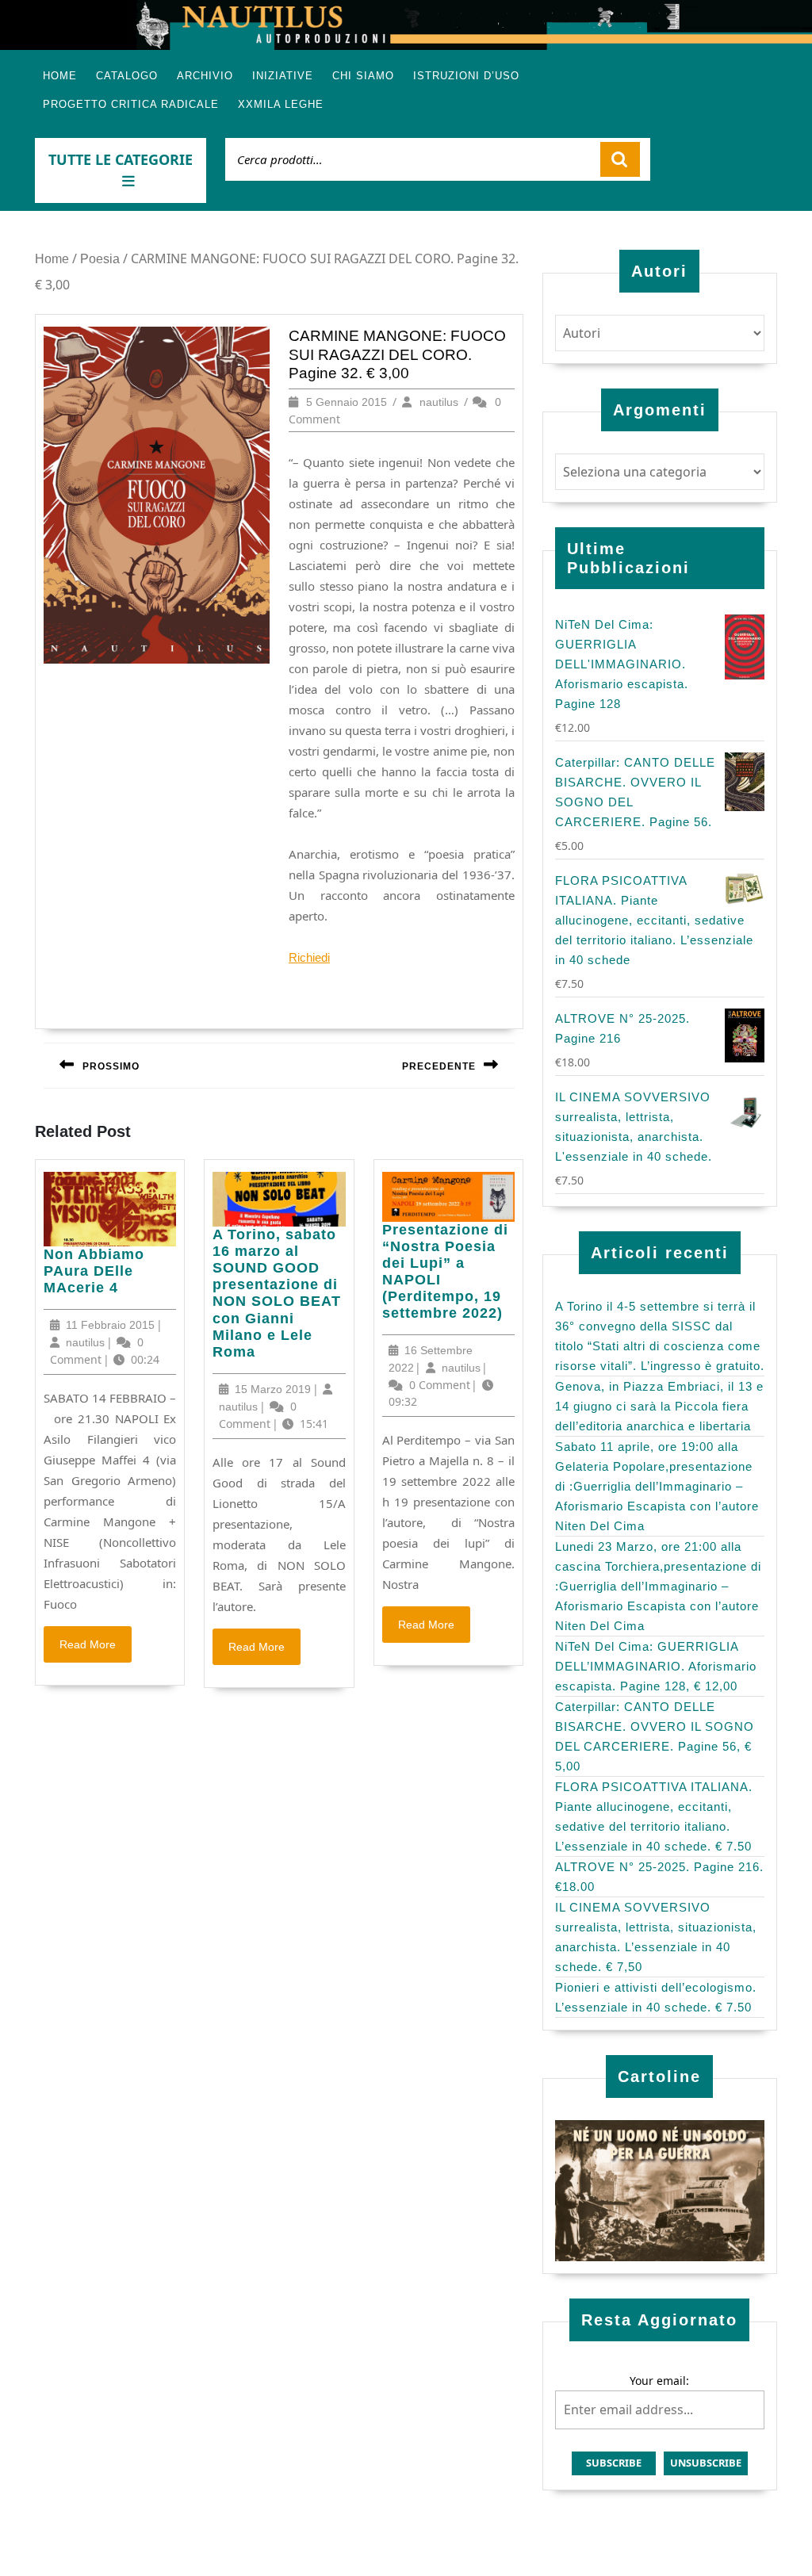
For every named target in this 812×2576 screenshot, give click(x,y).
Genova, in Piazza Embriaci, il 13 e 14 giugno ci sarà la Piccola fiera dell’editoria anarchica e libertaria (659, 1406)
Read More (96, 1649)
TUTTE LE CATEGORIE (121, 159)
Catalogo (127, 76)
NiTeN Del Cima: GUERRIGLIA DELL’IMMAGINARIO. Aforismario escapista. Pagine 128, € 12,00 (656, 1666)
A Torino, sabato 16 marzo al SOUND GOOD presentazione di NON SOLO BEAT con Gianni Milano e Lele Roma (277, 1294)
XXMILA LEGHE (281, 104)
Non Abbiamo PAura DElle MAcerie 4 (94, 1271)
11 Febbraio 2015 (110, 1325)
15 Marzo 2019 (273, 1389)
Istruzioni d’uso (466, 76)
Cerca (620, 159)
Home (60, 76)
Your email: (659, 2381)
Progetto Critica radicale (131, 104)
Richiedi (309, 957)
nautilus (439, 402)
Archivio (205, 76)
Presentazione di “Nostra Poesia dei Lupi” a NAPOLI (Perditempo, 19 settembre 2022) (445, 1272)
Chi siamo (363, 76)
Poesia (100, 259)
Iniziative (283, 76)
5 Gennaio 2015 (347, 402)
